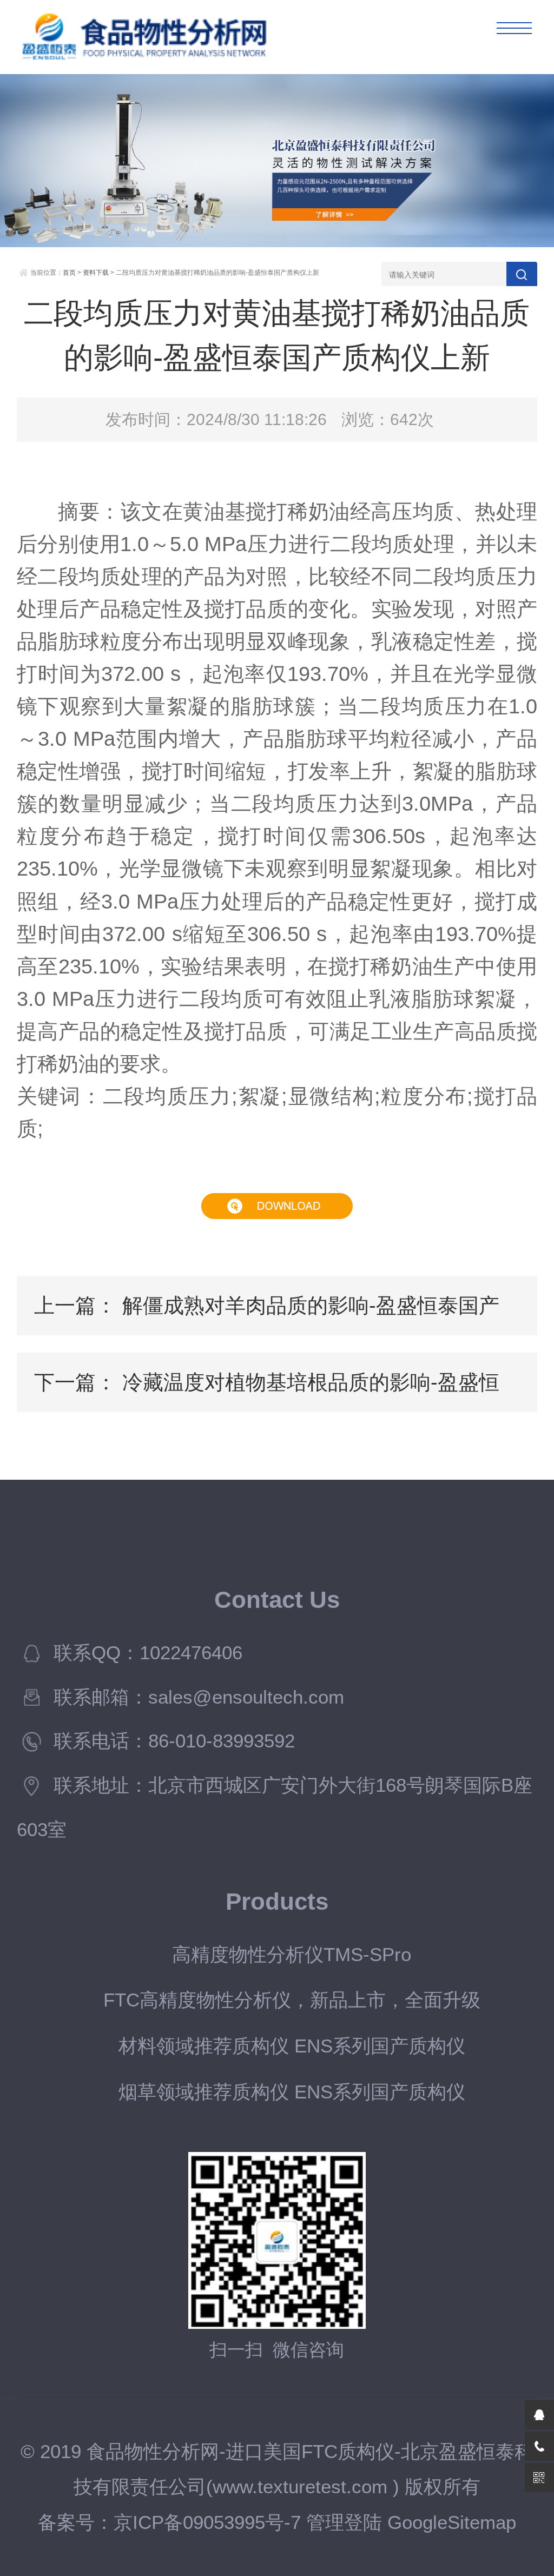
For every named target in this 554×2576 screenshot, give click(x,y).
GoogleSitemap (452, 2522)
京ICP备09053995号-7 (207, 2522)
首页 (69, 273)
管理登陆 (344, 2522)
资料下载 (96, 273)
